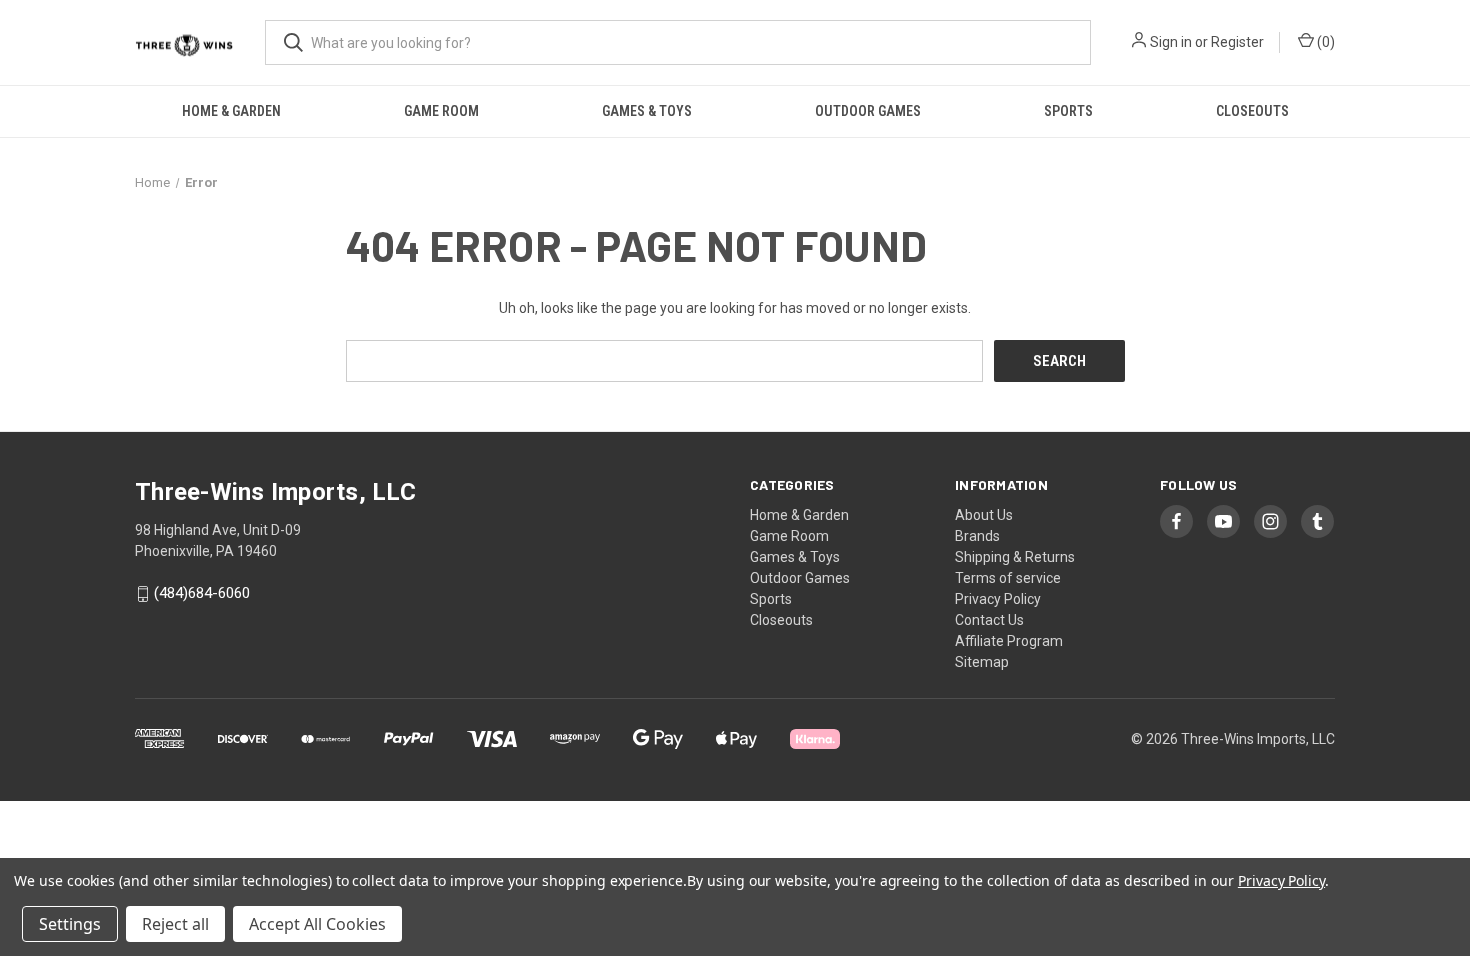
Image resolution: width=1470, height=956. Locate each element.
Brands (977, 536)
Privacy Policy (998, 599)
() (1324, 42)
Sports (1068, 111)
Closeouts (1252, 111)
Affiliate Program (1009, 641)
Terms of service (1008, 578)
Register (1237, 42)
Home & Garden (231, 111)
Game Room (441, 111)
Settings (70, 924)
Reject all (175, 924)
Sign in (1171, 42)
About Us (984, 515)
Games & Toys (647, 111)
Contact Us (989, 620)
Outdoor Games (868, 111)
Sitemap (982, 662)
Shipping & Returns (1015, 557)
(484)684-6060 (202, 594)
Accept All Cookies (317, 924)
